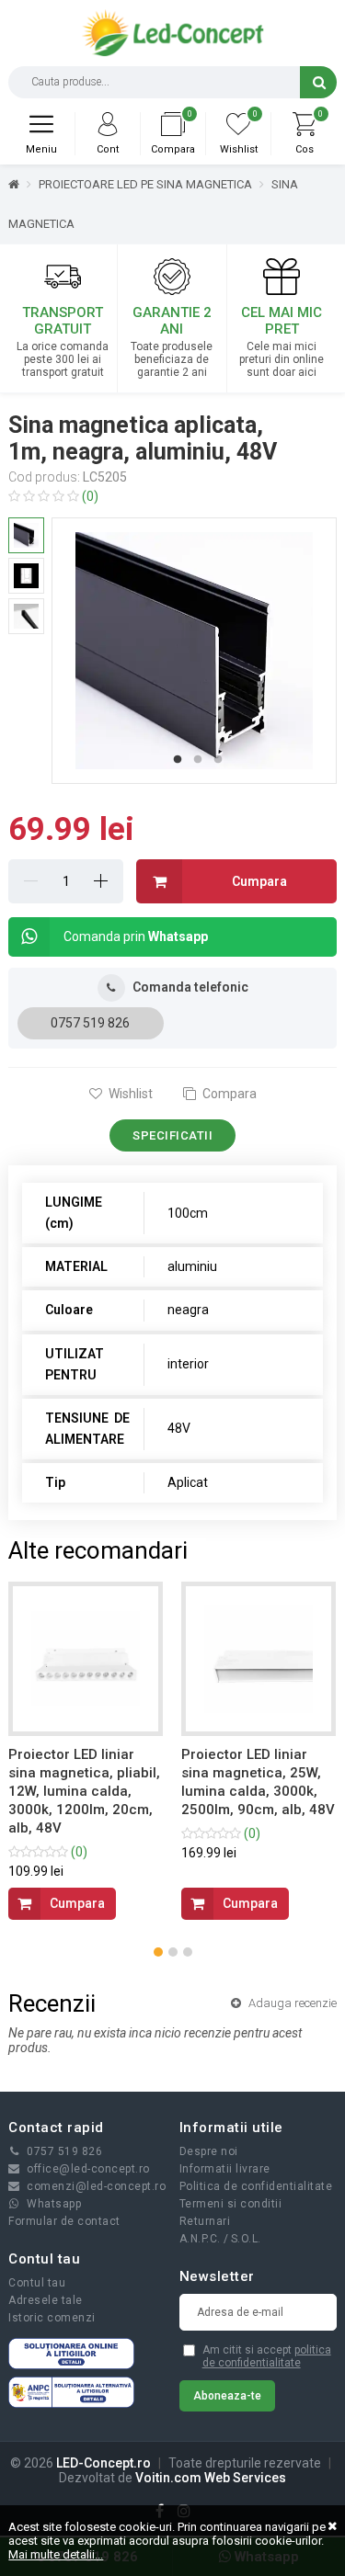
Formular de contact (64, 2221)
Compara (228, 1094)
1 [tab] (178, 760)
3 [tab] (218, 760)
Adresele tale (46, 2300)
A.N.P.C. (200, 2239)
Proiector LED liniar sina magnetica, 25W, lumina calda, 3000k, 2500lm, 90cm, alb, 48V (258, 1782)
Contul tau (37, 2283)
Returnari (205, 2221)
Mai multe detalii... (56, 2554)
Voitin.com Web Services (211, 2478)
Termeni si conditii (231, 2204)
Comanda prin (136, 936)
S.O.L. (246, 2239)
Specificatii (172, 1135)
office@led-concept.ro (88, 2169)
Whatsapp (54, 2204)
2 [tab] (198, 760)
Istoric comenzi (52, 2318)
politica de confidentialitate (267, 2356)
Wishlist (129, 1094)
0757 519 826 (90, 1023)
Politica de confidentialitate (256, 2186)
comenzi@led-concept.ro (96, 2186)
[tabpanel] (194, 651)
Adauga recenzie (291, 2003)
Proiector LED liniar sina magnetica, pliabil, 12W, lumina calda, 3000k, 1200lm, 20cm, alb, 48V (84, 1791)
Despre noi (209, 2151)
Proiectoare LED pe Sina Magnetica (145, 184)
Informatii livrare (225, 2169)
